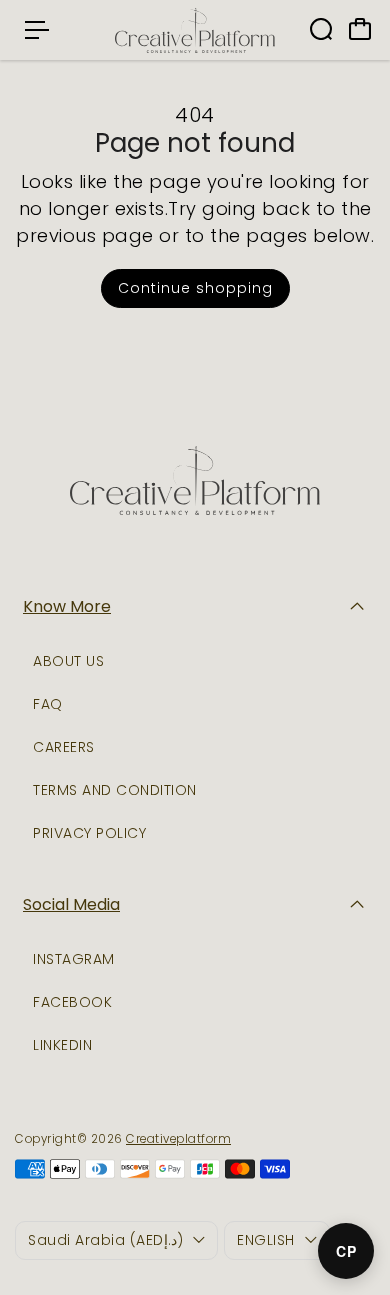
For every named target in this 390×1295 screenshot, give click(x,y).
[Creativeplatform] (195, 29)
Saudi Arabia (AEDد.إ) (105, 1240)
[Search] (321, 29)
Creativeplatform (178, 1139)
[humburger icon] (37, 30)
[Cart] (360, 29)
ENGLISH (266, 1240)
